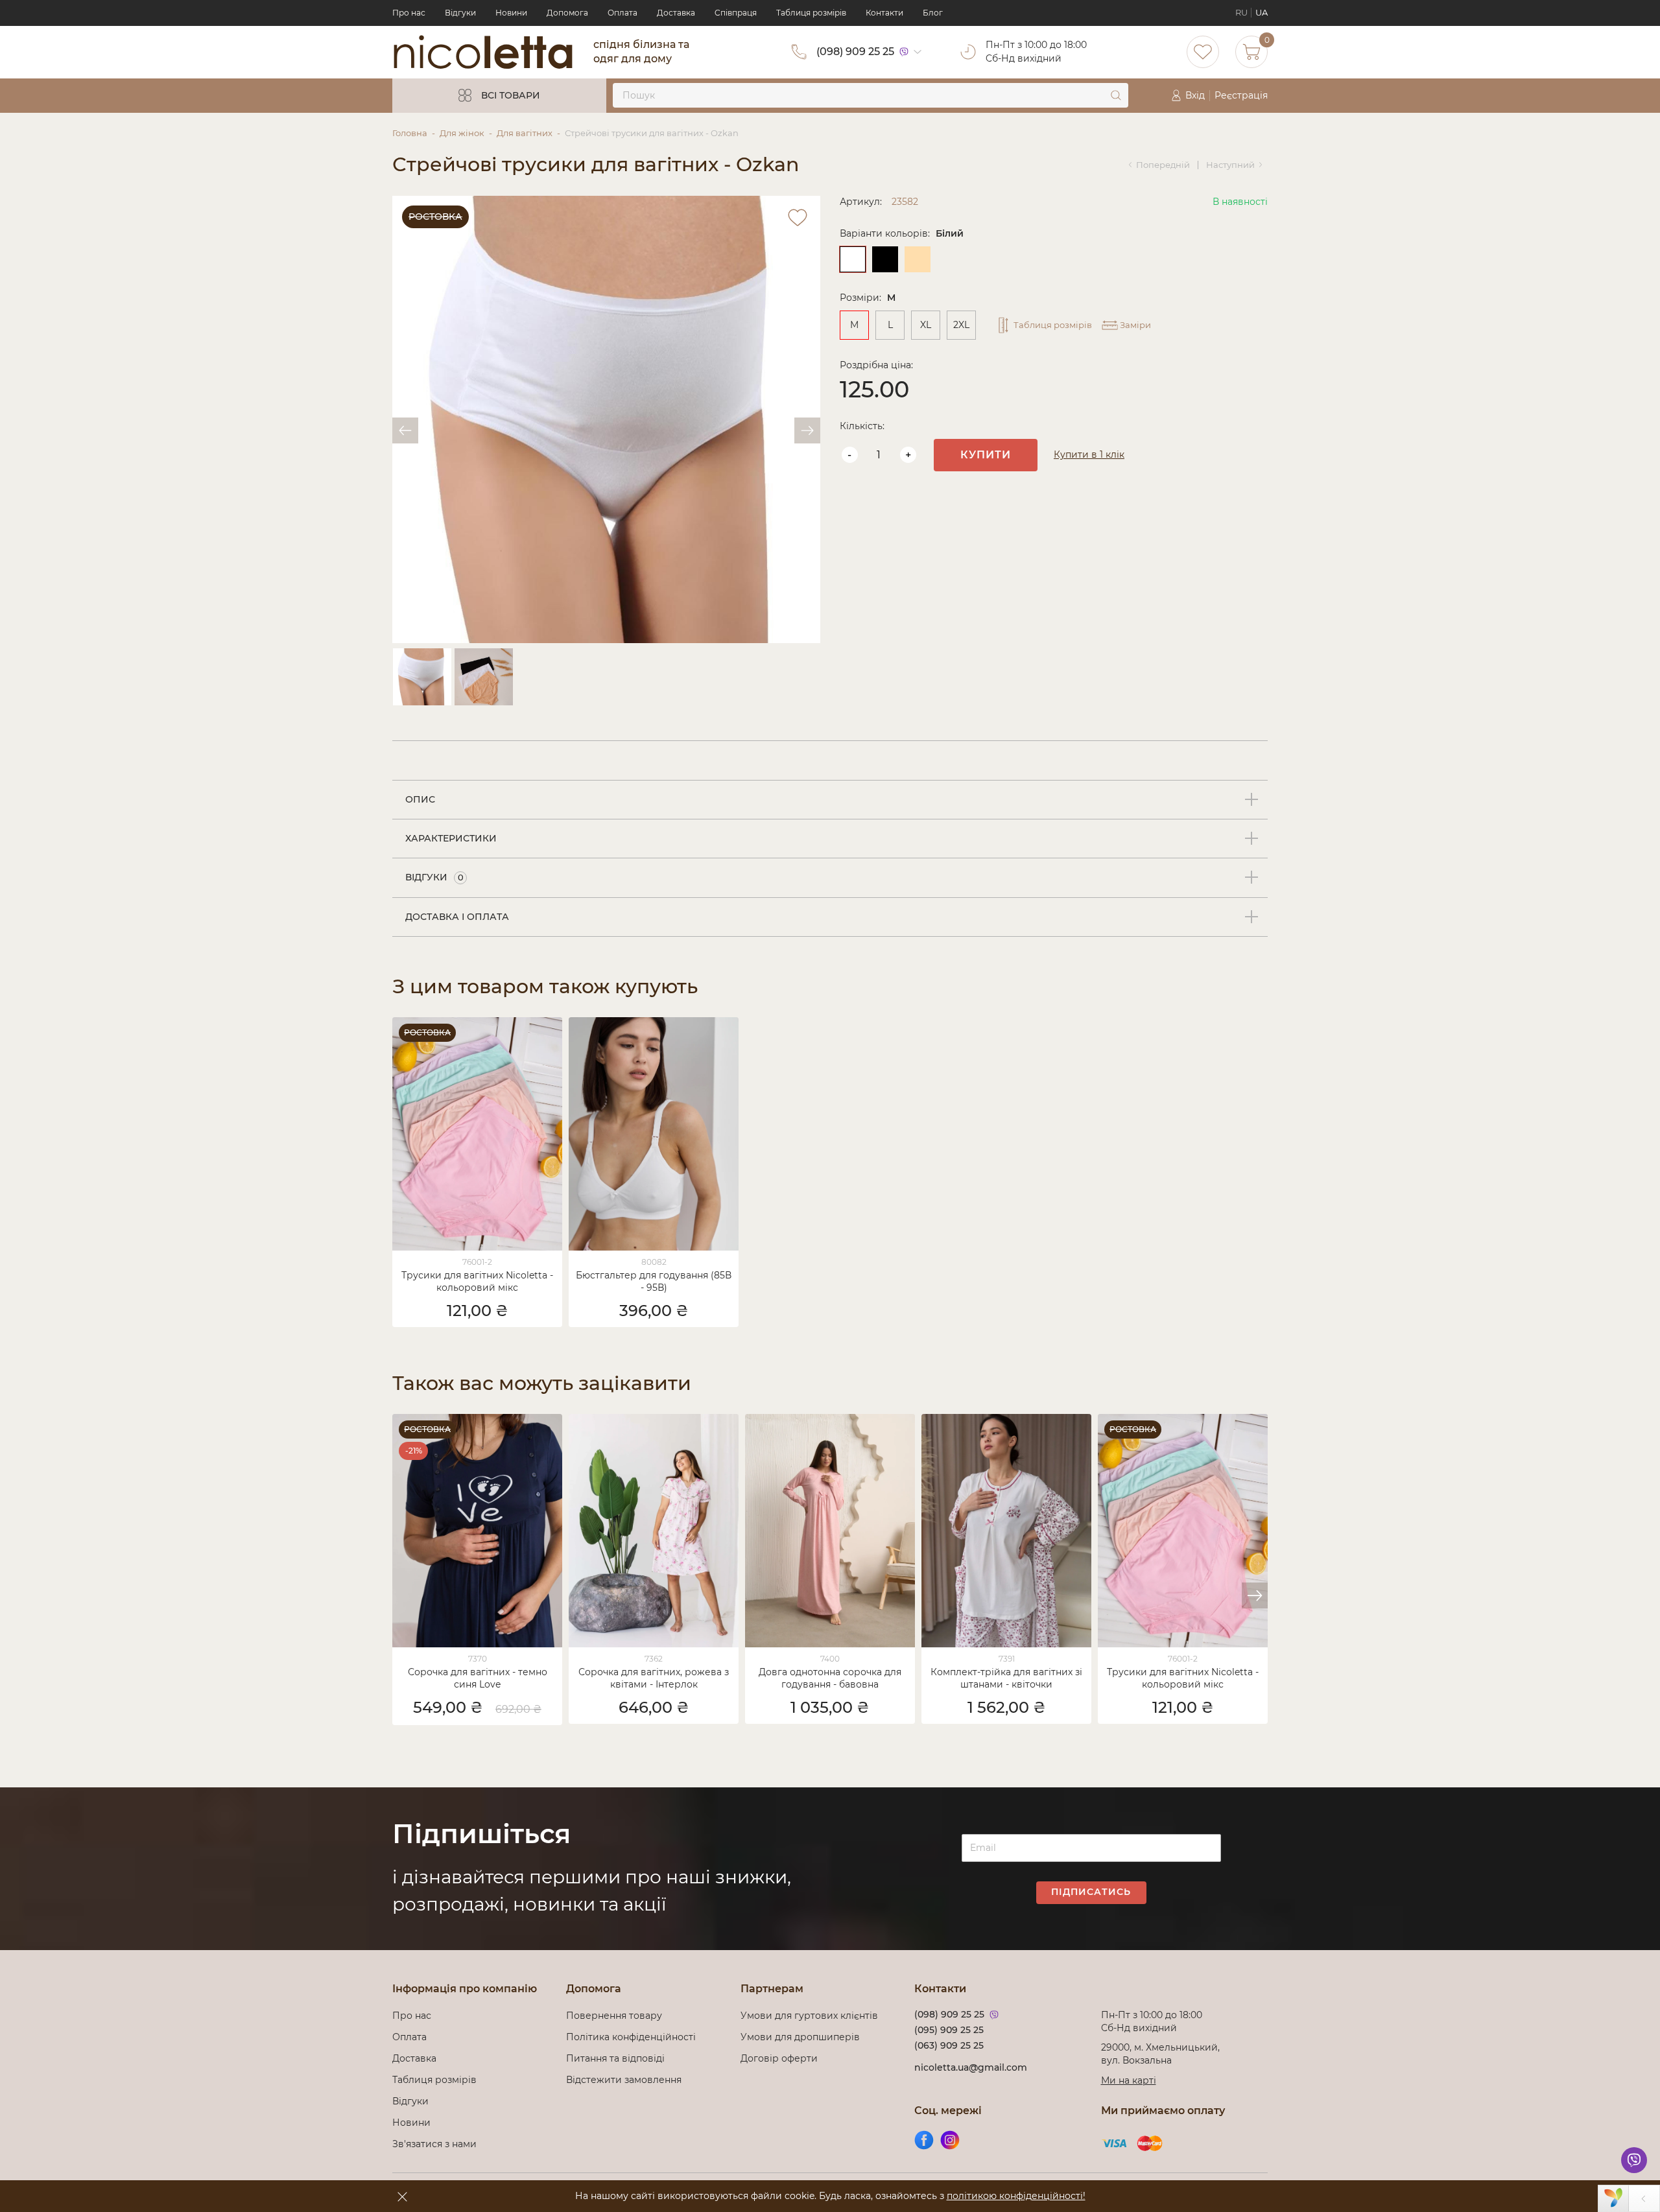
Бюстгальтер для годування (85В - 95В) (654, 1281)
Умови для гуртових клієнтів (809, 2016)
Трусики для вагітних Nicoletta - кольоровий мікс (477, 1281)
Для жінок (462, 133)
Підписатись (1091, 1892)
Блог (933, 13)
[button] (1255, 1595)
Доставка (676, 13)
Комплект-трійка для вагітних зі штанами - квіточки (1006, 1678)
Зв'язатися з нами (434, 2144)
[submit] (1116, 95)
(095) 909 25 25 (949, 2030)
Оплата (622, 13)
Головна (410, 133)
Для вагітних (525, 133)
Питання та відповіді (615, 2058)
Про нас (409, 13)
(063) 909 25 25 (949, 2045)
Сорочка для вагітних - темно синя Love (478, 1678)
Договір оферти (779, 2058)
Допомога (567, 13)
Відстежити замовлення (624, 2080)
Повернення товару (614, 2016)
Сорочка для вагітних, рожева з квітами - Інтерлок (654, 1678)
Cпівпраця (736, 13)
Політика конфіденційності (634, 2037)
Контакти (884, 13)
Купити (986, 455)
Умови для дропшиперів (800, 2037)
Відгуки (460, 13)
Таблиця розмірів (811, 13)
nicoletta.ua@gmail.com (971, 2067)
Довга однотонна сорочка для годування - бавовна (830, 1678)
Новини (511, 13)
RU (1241, 13)
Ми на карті (1129, 2080)
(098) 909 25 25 (855, 52)
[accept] (402, 2196)
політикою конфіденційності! (1016, 2196)
